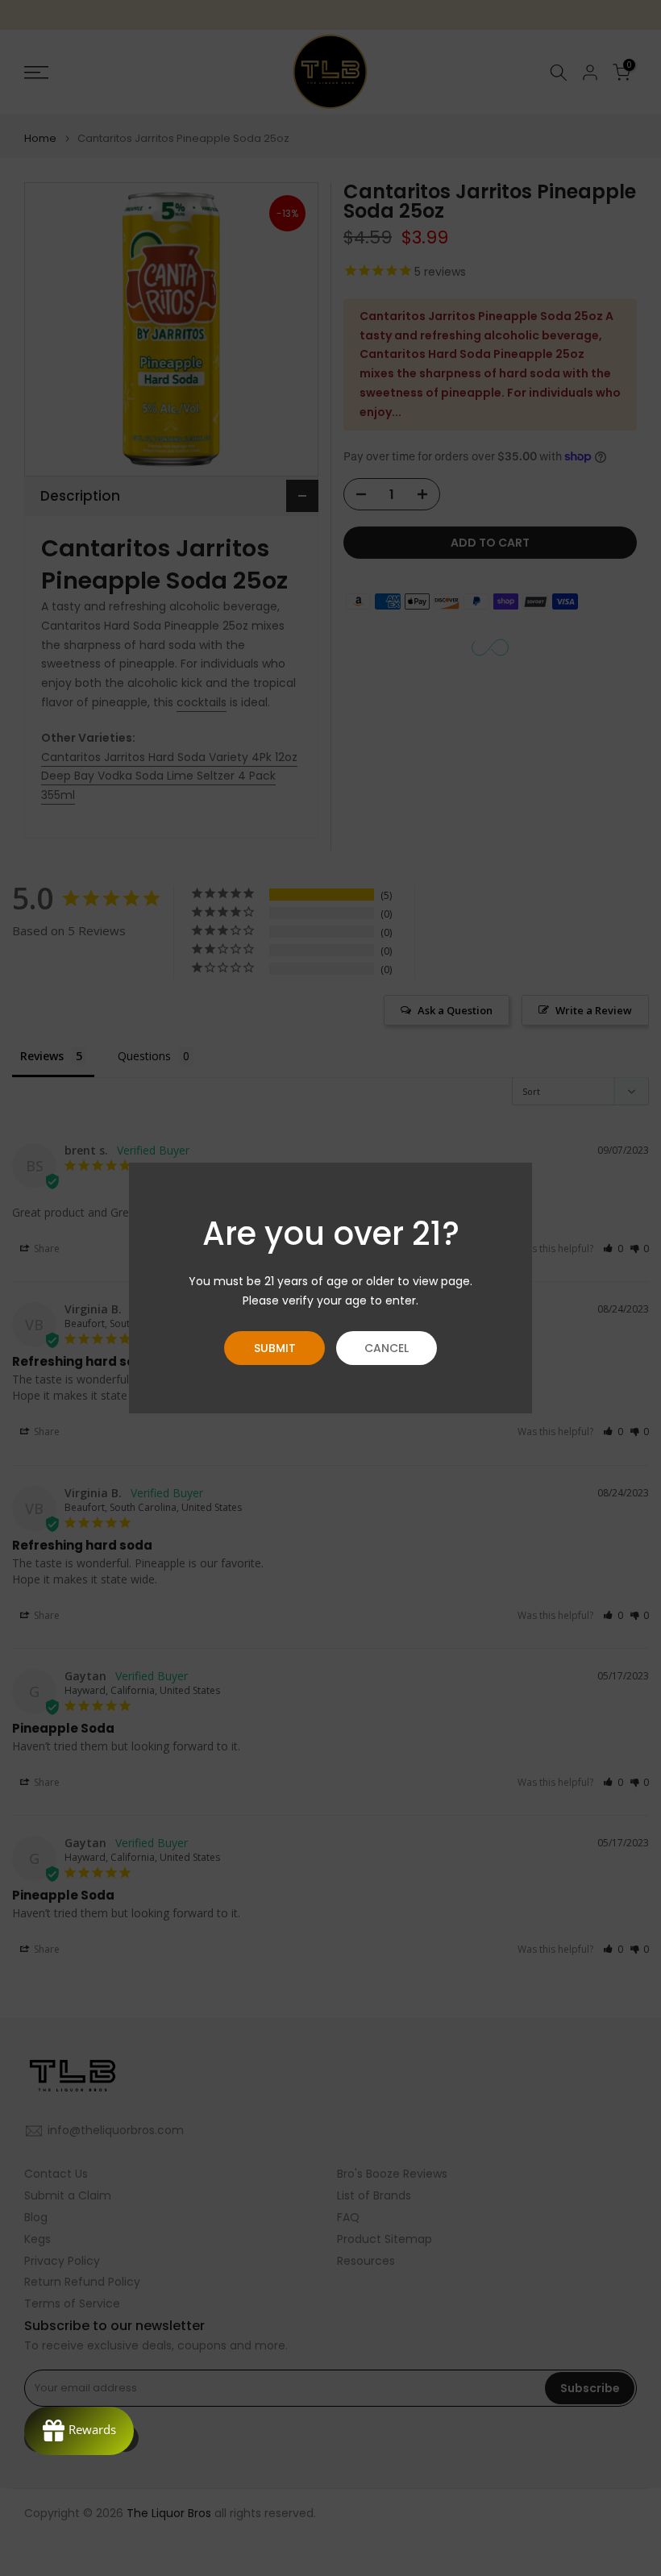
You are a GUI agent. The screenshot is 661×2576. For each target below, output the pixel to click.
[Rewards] (79, 2431)
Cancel (387, 1348)
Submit (275, 1348)
